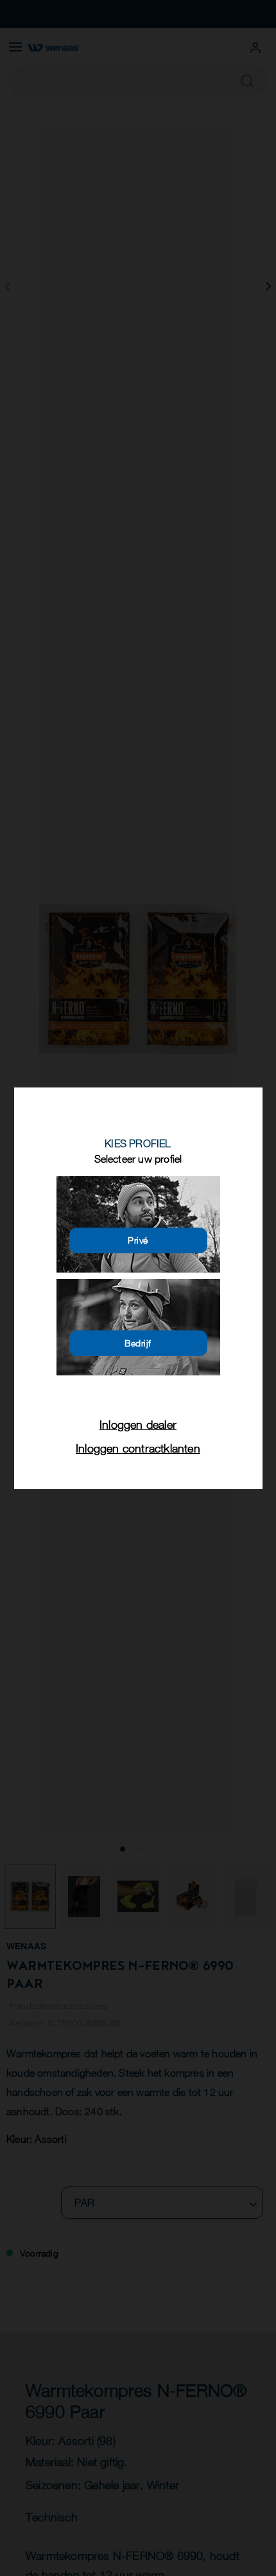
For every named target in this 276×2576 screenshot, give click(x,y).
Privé (138, 1240)
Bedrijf (138, 1343)
